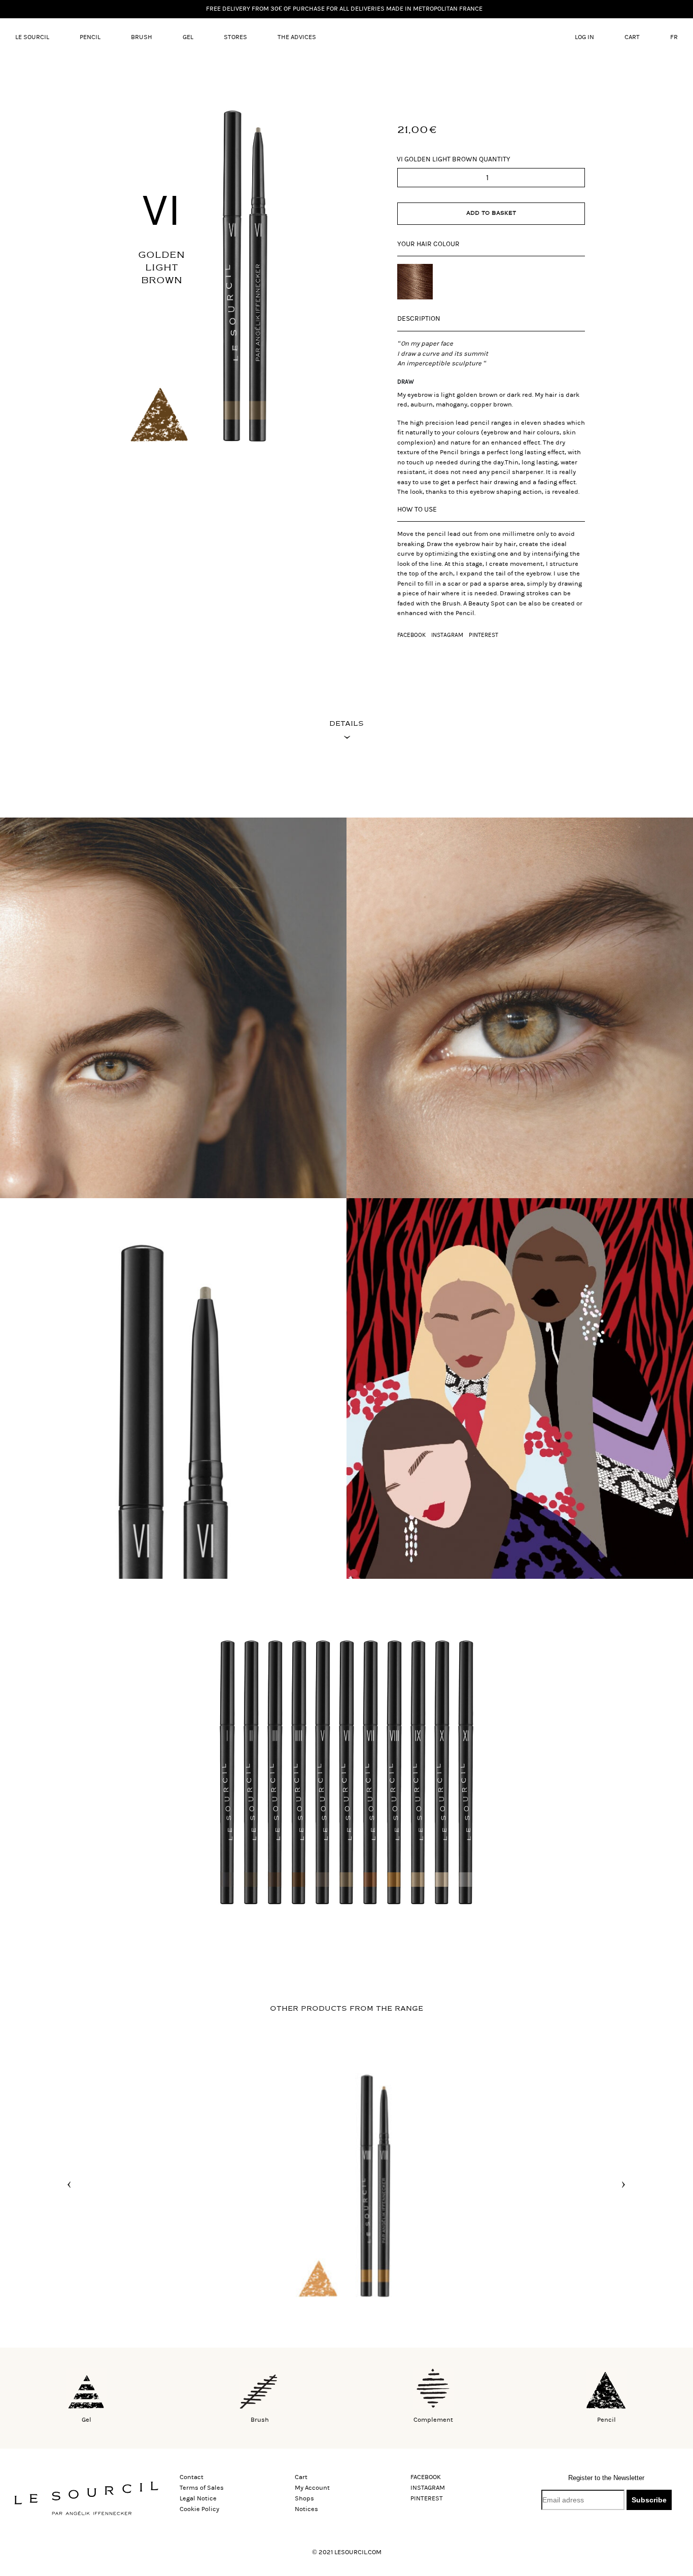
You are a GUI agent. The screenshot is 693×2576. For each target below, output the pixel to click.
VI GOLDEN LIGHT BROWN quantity (454, 159)
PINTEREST (483, 635)
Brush (142, 37)
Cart (632, 37)
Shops (304, 2498)
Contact (192, 2477)
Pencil (90, 37)
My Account (312, 2488)
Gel (188, 37)
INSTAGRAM (447, 635)
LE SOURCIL (32, 37)
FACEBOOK (411, 635)
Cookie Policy (199, 2509)
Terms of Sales (202, 2488)
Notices (306, 2509)
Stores (235, 37)
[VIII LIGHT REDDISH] (346, 2184)
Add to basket (491, 213)
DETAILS (346, 723)
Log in (584, 37)
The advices (297, 37)
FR (674, 37)
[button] (69, 2185)
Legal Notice (198, 2498)
